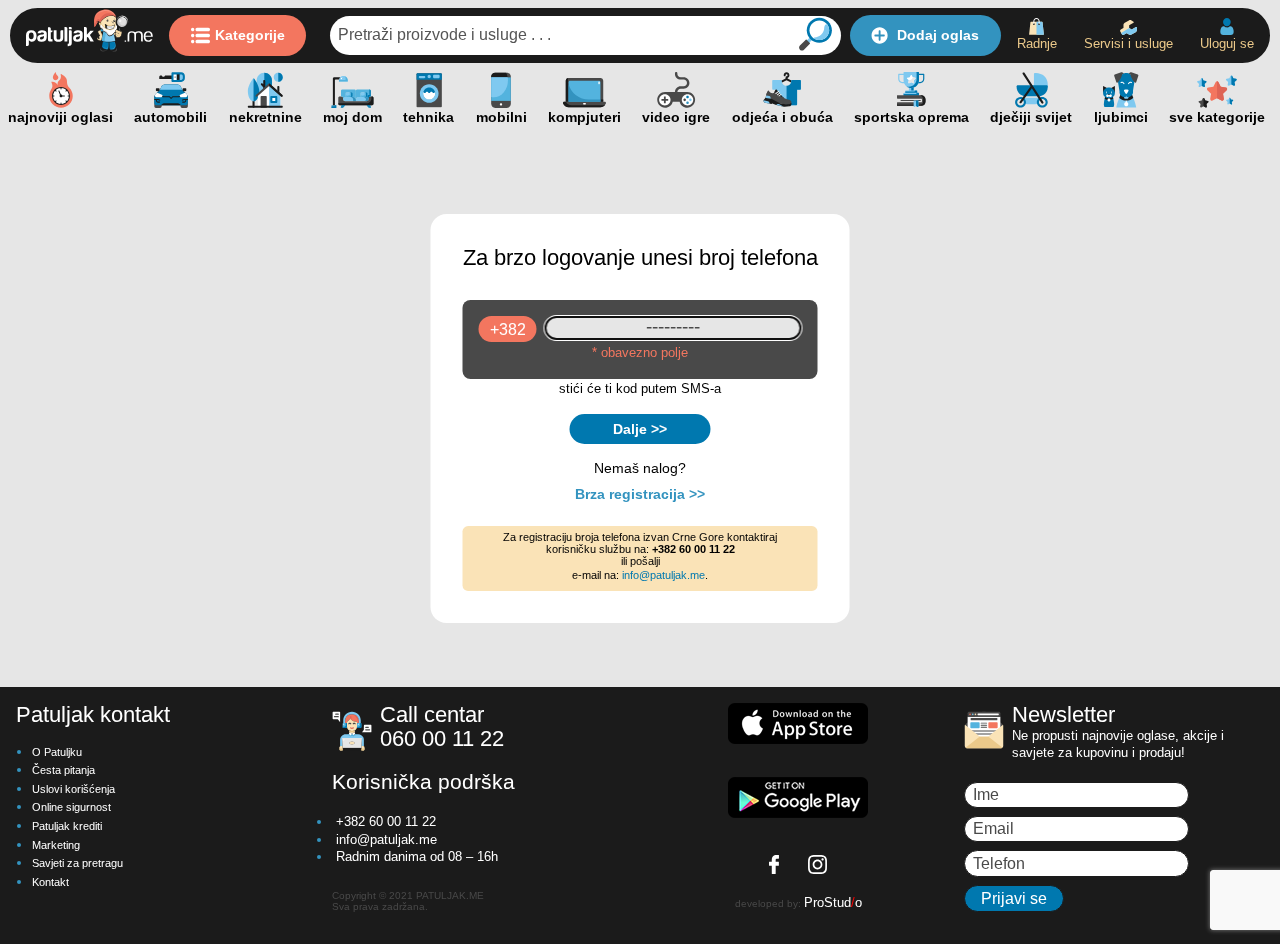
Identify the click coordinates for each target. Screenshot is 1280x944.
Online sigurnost (71, 807)
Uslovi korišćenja (73, 789)
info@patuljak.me (663, 575)
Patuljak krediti (67, 826)
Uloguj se (1227, 43)
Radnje (1037, 43)
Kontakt (50, 882)
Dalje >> (640, 429)
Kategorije (250, 35)
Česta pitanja (63, 770)
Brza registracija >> (640, 494)
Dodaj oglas (938, 35)
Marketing (56, 845)
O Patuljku (57, 752)
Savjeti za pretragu (77, 863)
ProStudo (833, 902)
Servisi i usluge (1128, 43)
